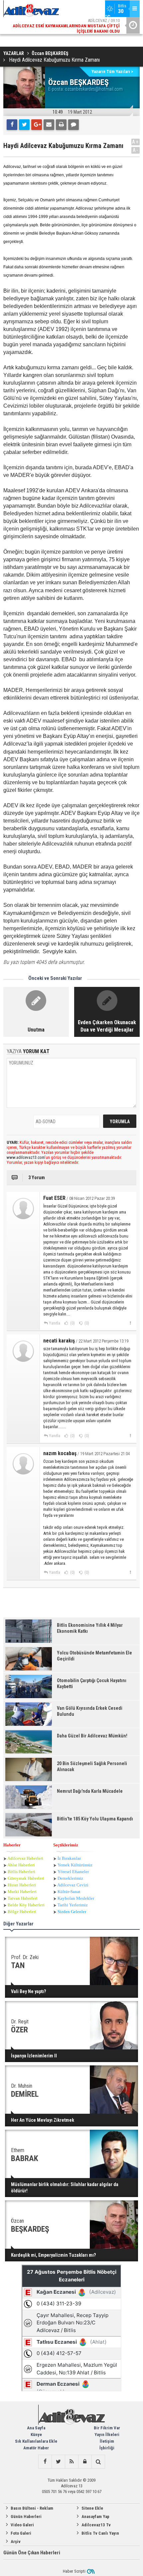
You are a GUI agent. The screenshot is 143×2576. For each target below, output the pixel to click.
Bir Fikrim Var (107, 2428)
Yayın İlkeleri (107, 2435)
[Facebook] (12, 125)
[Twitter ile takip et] (58, 2462)
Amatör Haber (36, 2448)
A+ (136, 142)
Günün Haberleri (26, 2517)
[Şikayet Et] (130, 1323)
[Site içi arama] (98, 2462)
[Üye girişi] (85, 2462)
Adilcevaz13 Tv (96, 2525)
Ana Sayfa (36, 2428)
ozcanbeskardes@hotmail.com (94, 89)
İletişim (107, 2441)
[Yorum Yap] (73, 125)
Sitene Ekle (92, 2508)
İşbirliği (107, 2448)
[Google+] (37, 125)
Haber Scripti (74, 2571)
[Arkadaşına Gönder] (49, 125)
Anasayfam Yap (95, 2517)
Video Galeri (22, 2525)
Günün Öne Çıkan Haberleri (32, 2553)
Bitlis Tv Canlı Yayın (100, 2533)
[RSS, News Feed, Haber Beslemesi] (71, 2462)
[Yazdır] (61, 125)
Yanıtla (55, 1323)
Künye (36, 2435)
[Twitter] (24, 125)
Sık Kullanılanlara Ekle (36, 2441)
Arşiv (16, 2542)
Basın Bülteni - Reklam (32, 2508)
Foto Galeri (21, 2533)
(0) (72, 1323)
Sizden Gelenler (72, 1912)
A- (136, 150)
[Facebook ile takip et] (45, 2462)
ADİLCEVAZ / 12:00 (71, 26)
